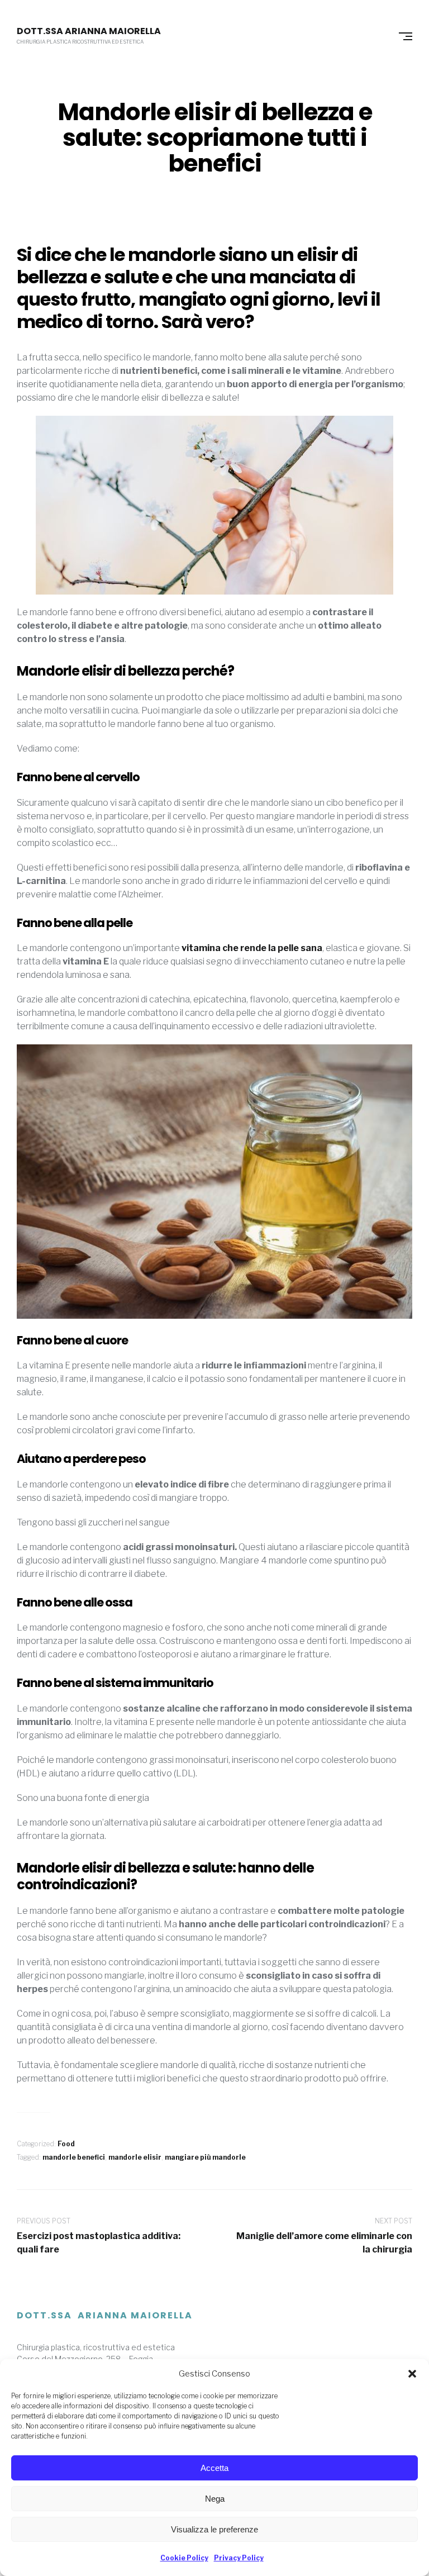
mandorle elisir (135, 2157)
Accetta (214, 2468)
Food (66, 2144)
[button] (412, 2374)
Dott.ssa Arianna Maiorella (89, 31)
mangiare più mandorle (205, 2157)
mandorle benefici (74, 2157)
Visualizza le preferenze (214, 2529)
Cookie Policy (184, 2558)
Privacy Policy (239, 2558)
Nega (215, 2499)
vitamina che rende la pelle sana (252, 948)
